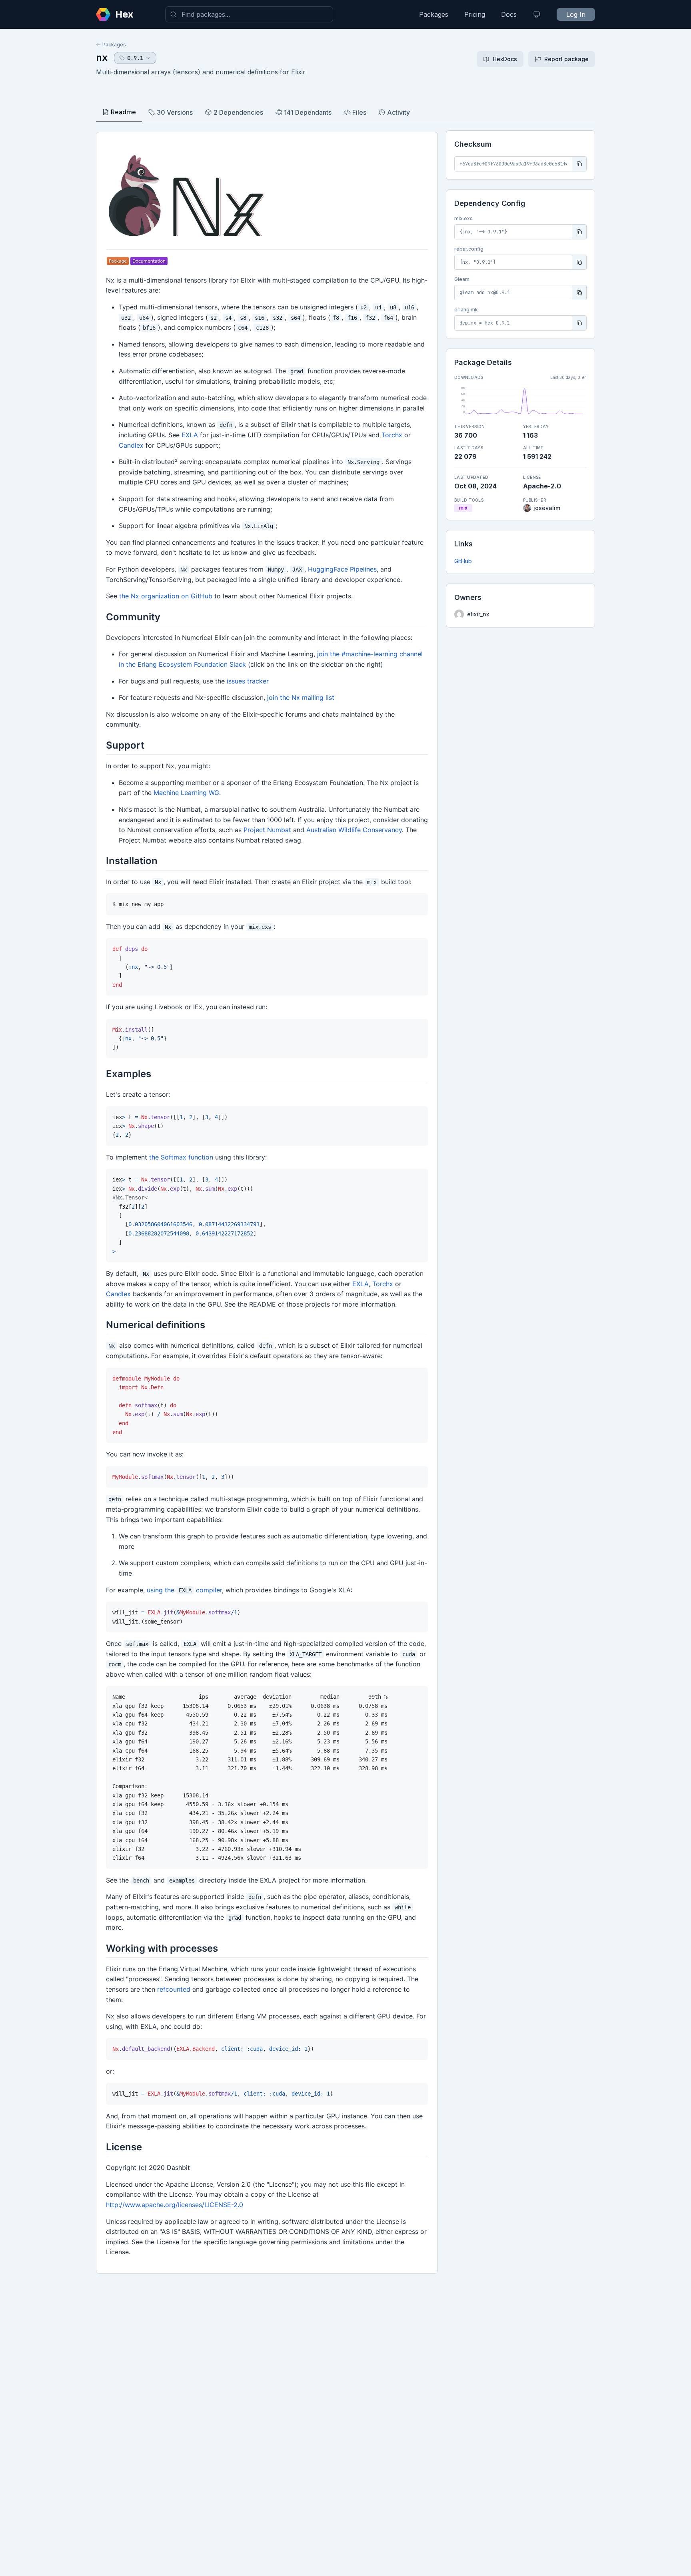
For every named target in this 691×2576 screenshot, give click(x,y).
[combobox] (249, 14)
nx (102, 57)
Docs (509, 14)
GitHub (463, 561)
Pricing (475, 14)
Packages (434, 14)
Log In (576, 14)
